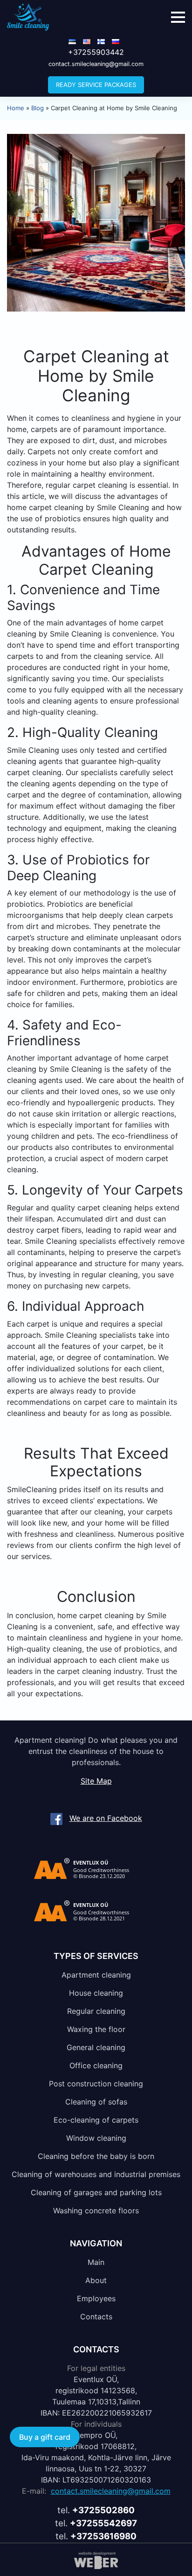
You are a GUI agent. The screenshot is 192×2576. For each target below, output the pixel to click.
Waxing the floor (96, 2029)
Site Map (96, 1781)
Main (96, 2262)
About (96, 2280)
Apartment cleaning (96, 1974)
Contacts (96, 2316)
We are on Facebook (106, 1818)
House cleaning (96, 1992)
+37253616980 (103, 2536)
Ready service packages (96, 85)
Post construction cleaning (96, 2083)
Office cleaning (96, 2065)
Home (16, 108)
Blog (38, 108)
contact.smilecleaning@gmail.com (96, 64)
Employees (96, 2298)
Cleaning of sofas (96, 2101)
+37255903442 (96, 52)
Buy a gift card (45, 2437)
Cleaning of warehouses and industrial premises (96, 2174)
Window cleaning (96, 2138)
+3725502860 (103, 2510)
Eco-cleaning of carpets (96, 2119)
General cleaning (96, 2047)
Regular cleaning (96, 2011)
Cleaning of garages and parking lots (96, 2192)
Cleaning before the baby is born (96, 2156)
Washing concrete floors (96, 2210)
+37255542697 (103, 2523)
